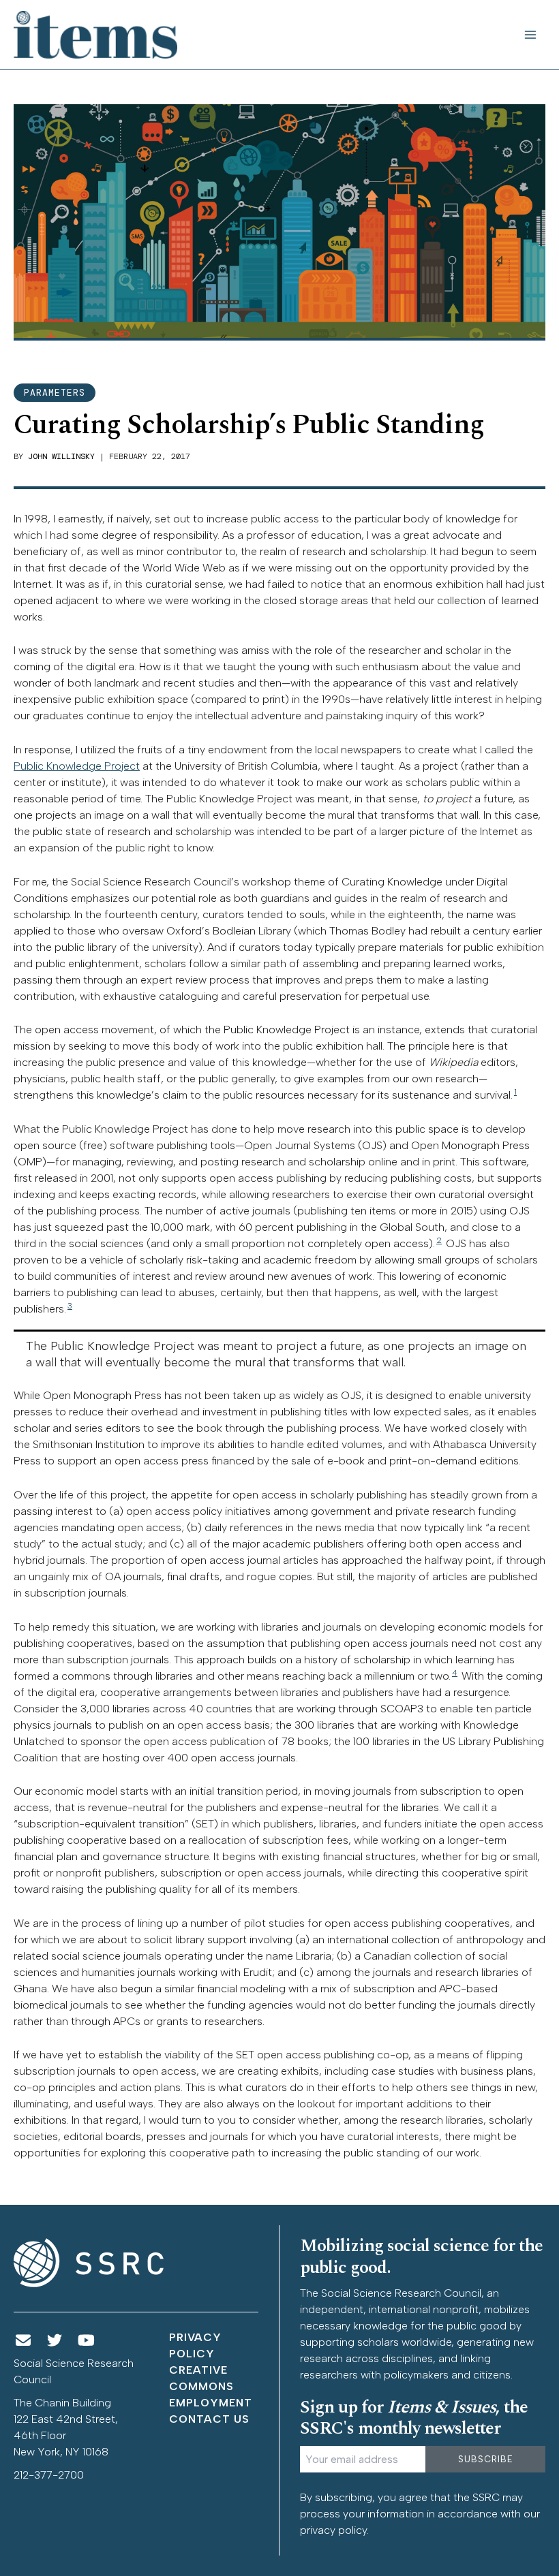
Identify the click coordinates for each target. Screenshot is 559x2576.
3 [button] (70, 1306)
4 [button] (455, 1673)
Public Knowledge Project (77, 766)
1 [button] (515, 1092)
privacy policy (333, 2530)
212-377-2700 (49, 2475)
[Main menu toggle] (530, 35)
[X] (55, 2341)
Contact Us (209, 2419)
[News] (23, 2341)
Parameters (55, 393)
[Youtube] (87, 2341)
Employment (211, 2403)
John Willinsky (61, 456)
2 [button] (439, 1240)
